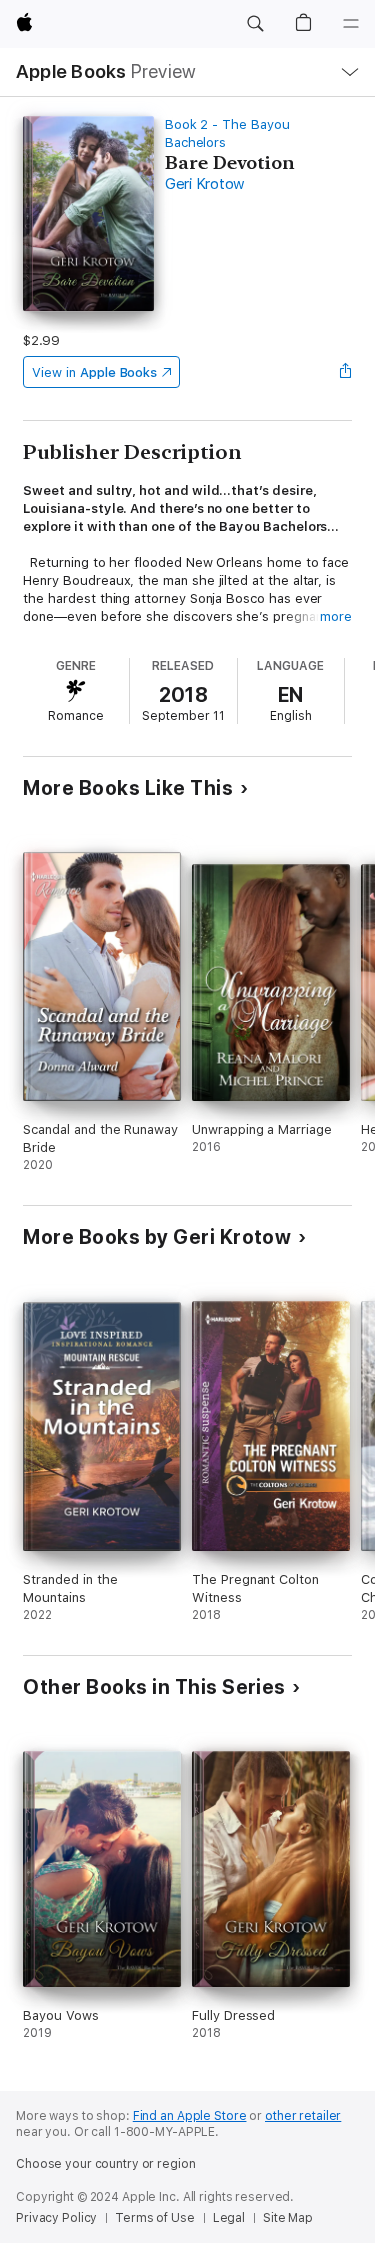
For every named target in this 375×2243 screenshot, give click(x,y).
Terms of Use (155, 2218)
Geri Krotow (205, 184)
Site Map (288, 2218)
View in (94, 372)
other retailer (303, 2116)
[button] (255, 24)
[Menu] (351, 24)
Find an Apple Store (190, 2116)
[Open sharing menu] (346, 372)
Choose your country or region (106, 2164)
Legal (229, 2218)
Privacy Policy (56, 2218)
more (336, 616)
